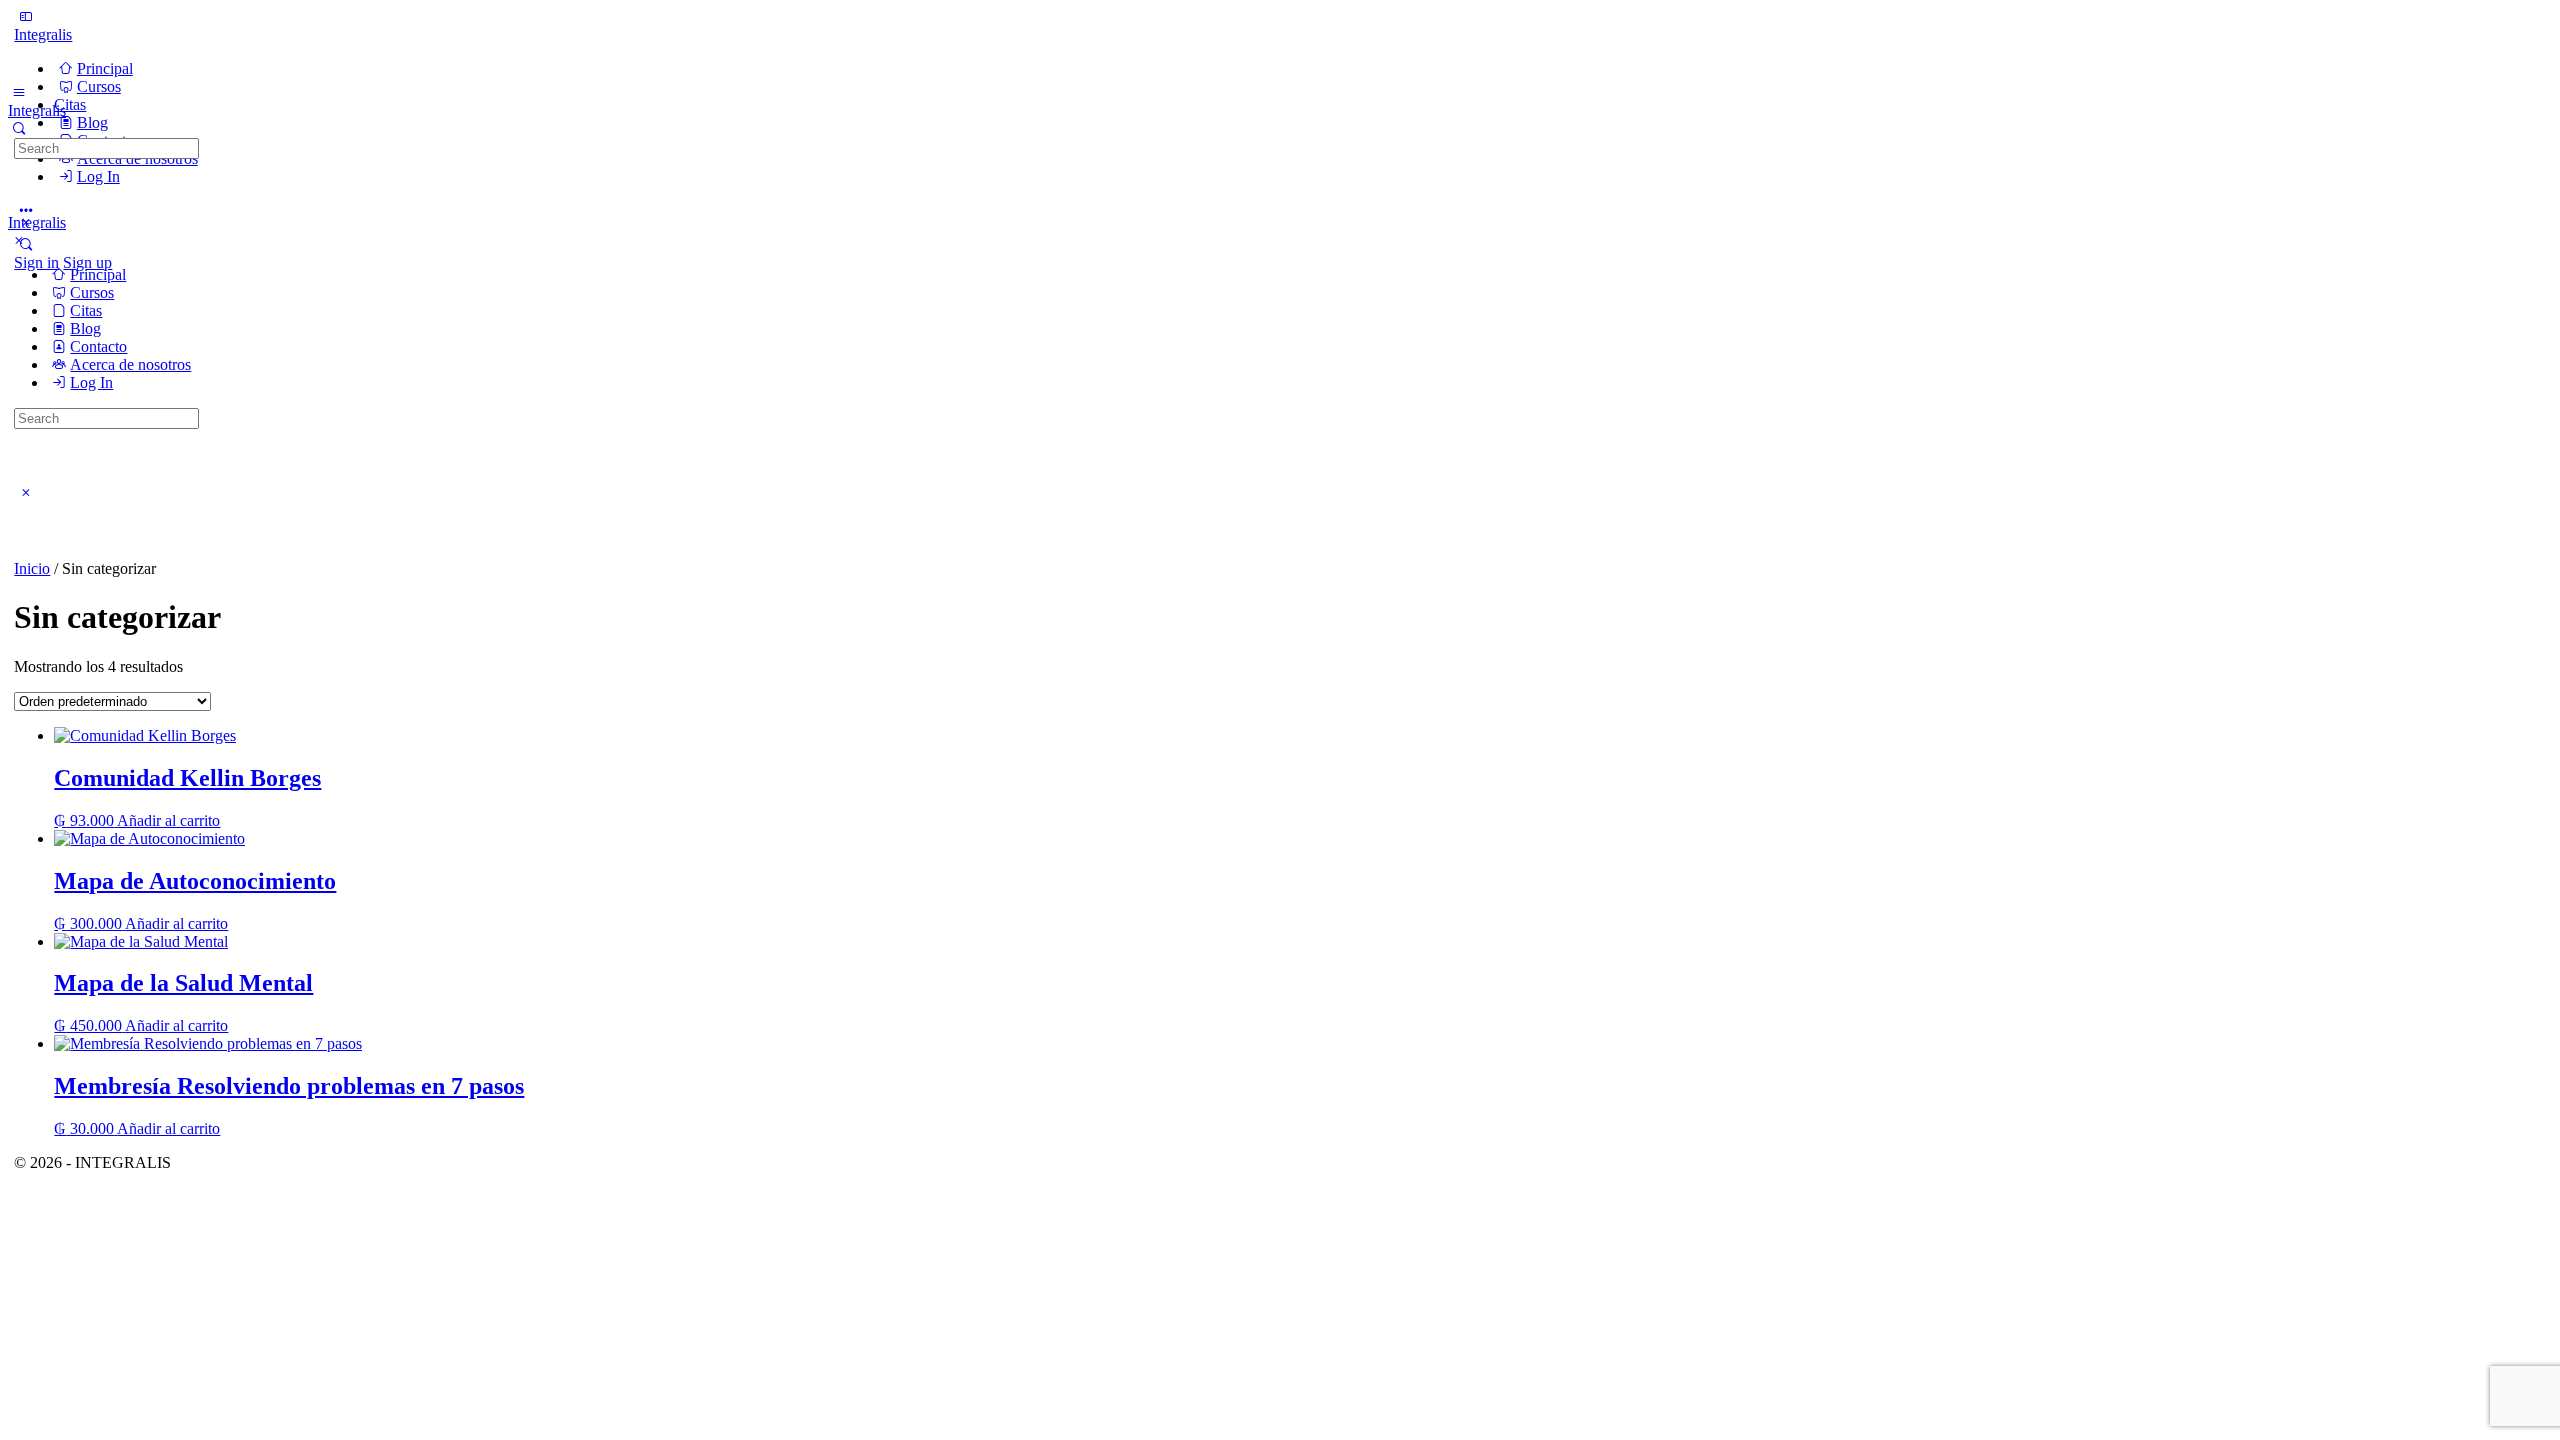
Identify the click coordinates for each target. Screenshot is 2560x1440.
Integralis (43, 34)
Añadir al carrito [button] (168, 820)
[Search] (19, 128)
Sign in (36, 262)
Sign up (87, 262)
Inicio (32, 568)
